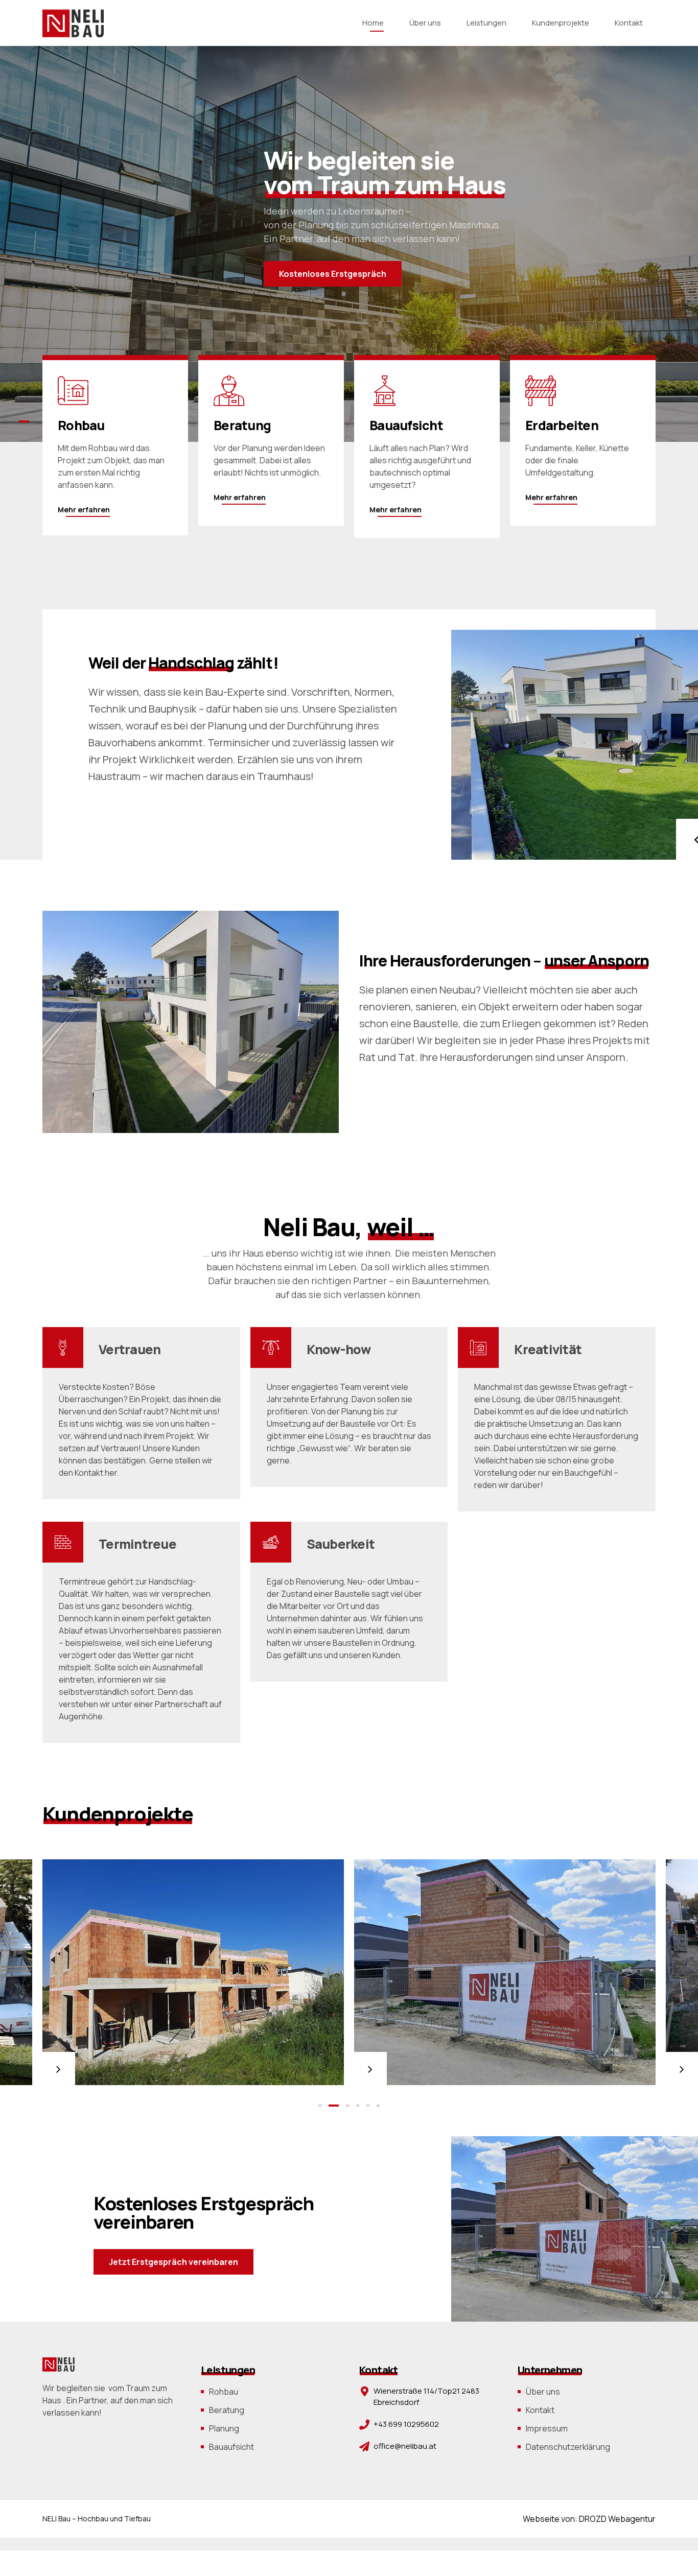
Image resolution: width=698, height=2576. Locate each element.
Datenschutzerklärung (568, 2447)
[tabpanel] (193, 1972)
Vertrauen (130, 1349)
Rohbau (224, 2392)
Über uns (425, 23)
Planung (224, 2428)
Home (373, 23)
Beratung (227, 2410)
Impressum (547, 2428)
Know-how (340, 1349)
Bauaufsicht (231, 2447)
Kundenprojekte (561, 23)
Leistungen (486, 23)
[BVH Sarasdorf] (193, 1972)
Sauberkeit (341, 1544)
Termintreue (137, 1544)
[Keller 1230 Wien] (505, 1972)
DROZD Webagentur (617, 2519)
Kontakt (629, 23)
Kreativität (548, 1349)
